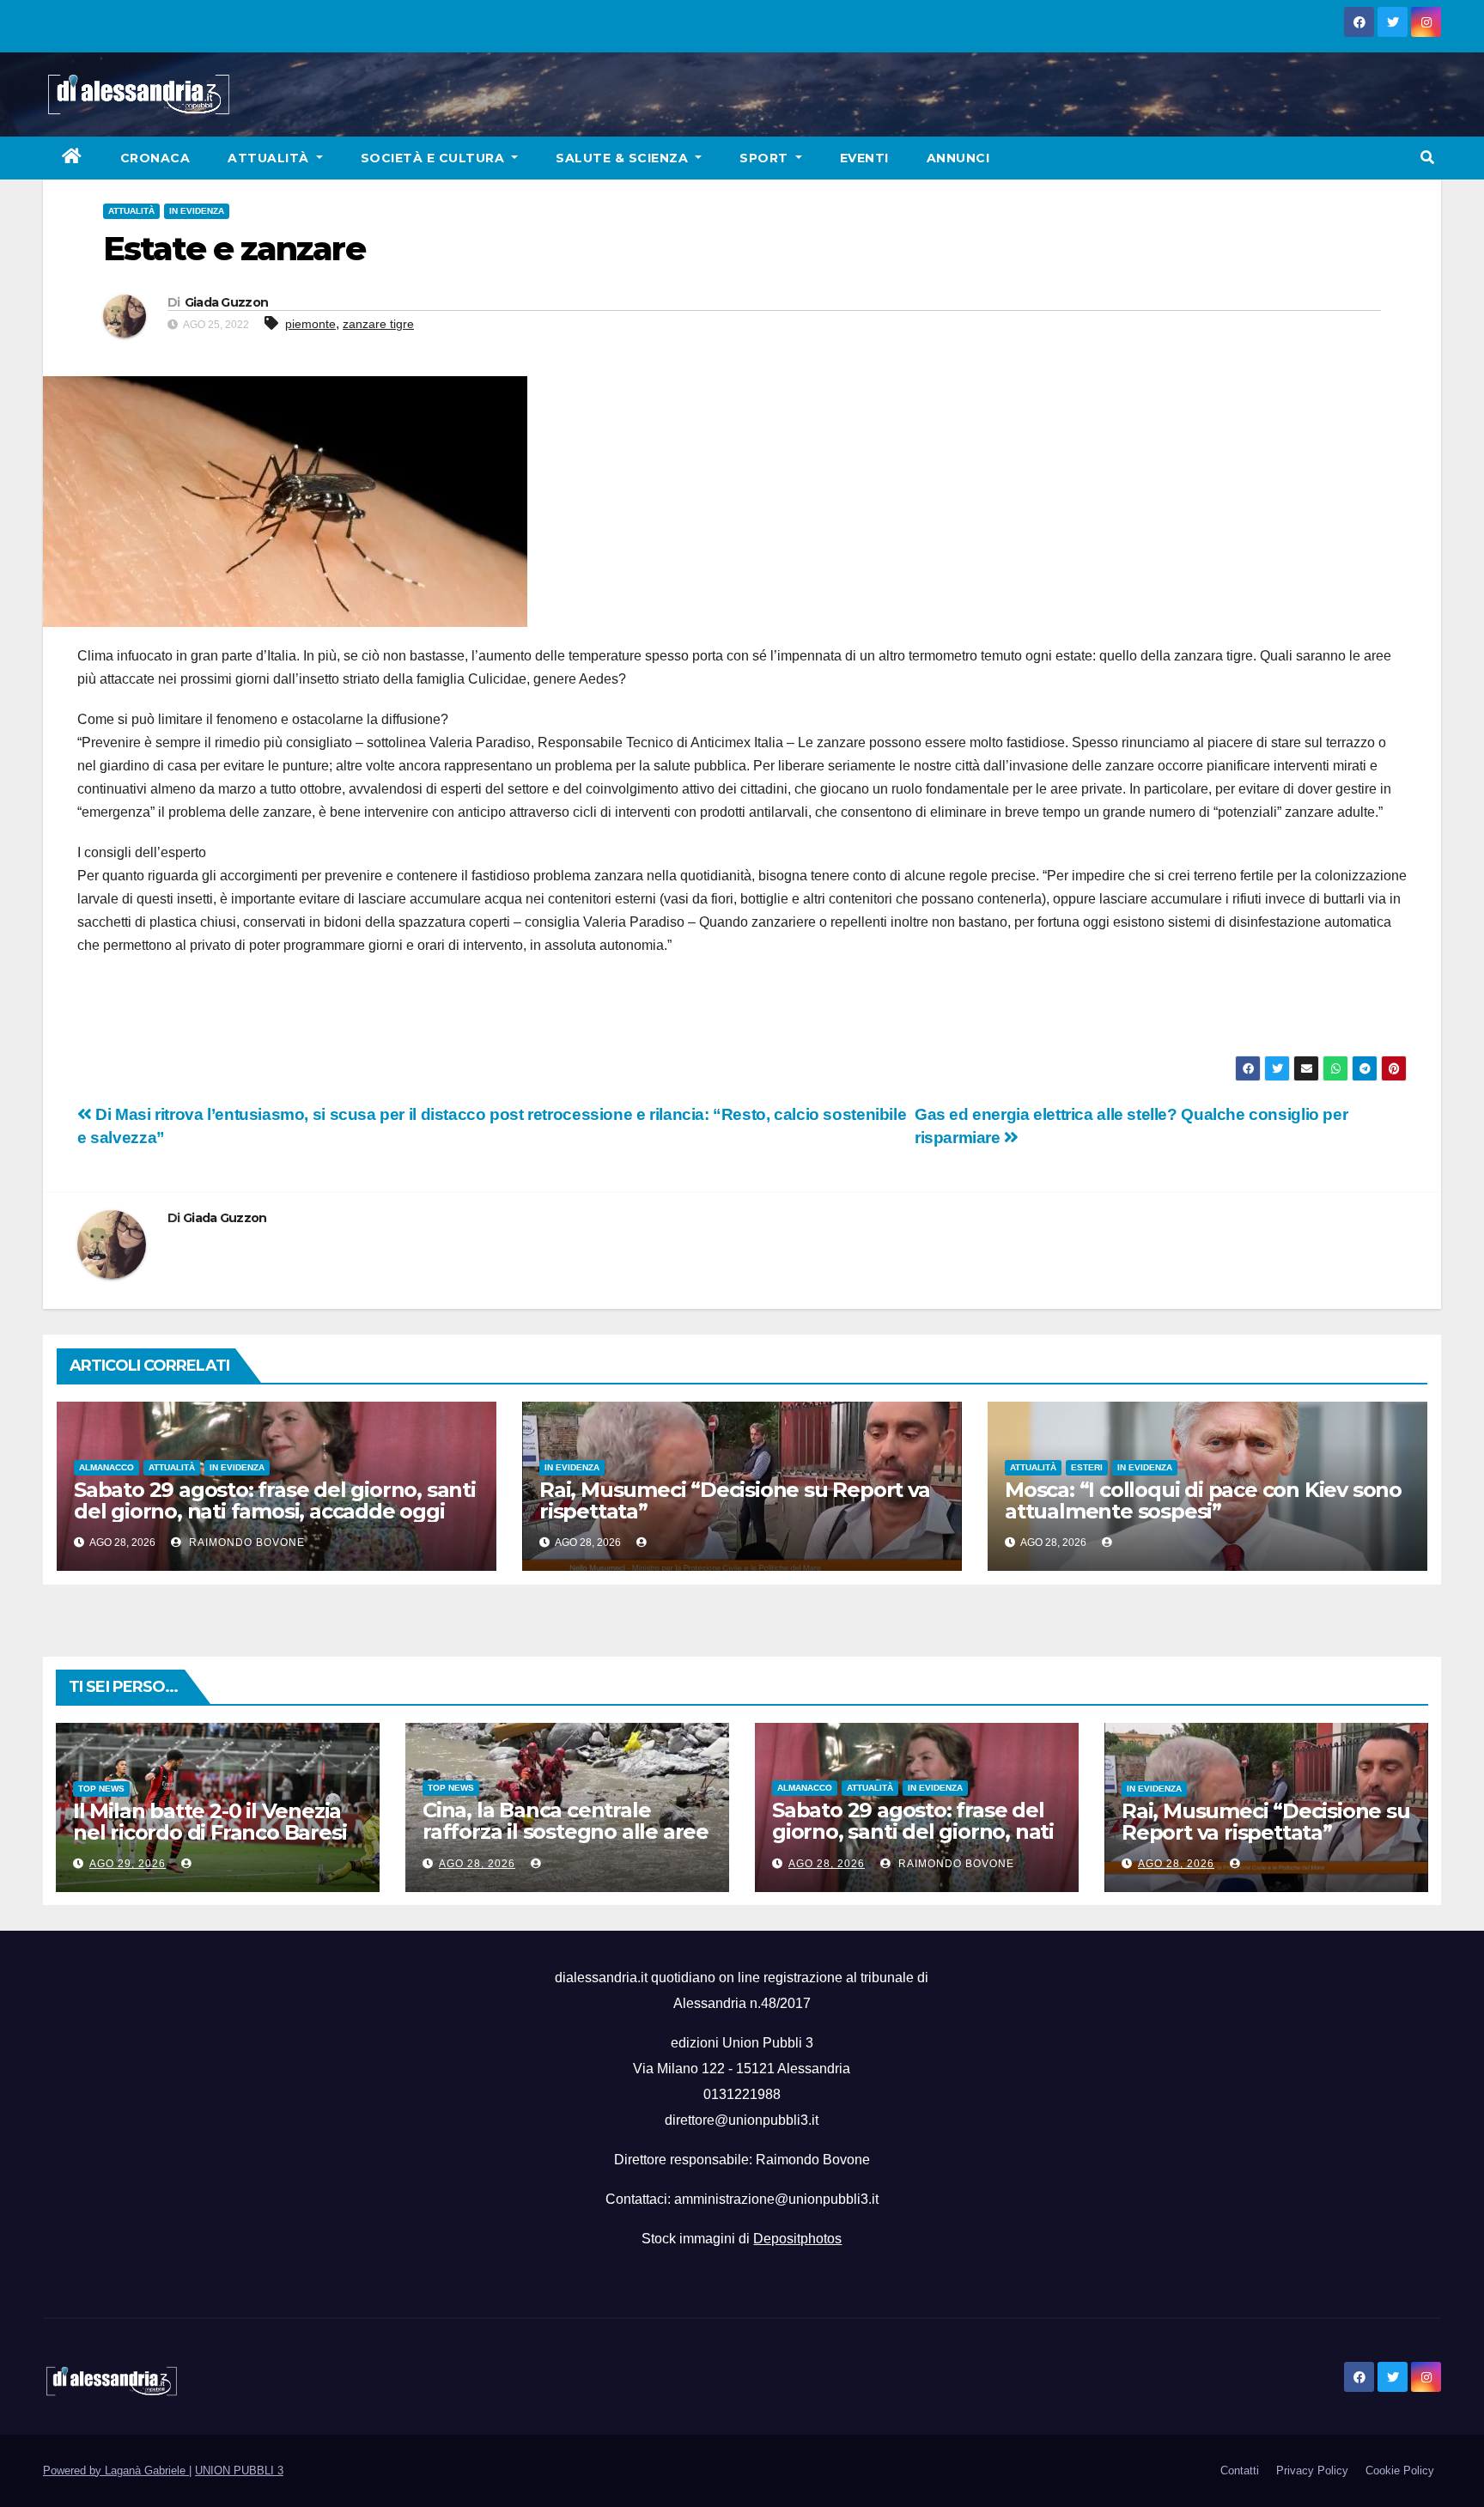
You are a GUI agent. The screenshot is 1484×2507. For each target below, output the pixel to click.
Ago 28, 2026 (477, 1864)
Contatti (1240, 2470)
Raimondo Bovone (245, 1543)
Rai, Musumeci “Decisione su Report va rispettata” (735, 1500)
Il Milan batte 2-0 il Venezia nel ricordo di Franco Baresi (210, 1822)
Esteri (1087, 1467)
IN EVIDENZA (197, 211)
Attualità (270, 158)
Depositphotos (797, 2239)
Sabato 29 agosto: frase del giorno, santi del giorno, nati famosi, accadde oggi (275, 1500)
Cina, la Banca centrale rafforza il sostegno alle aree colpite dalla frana (566, 1832)
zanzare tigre (378, 324)
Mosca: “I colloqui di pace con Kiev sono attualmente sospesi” (1203, 1500)
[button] (1427, 158)
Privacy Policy (1312, 2470)
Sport (766, 158)
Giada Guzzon (227, 302)
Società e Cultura (435, 158)
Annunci (958, 158)
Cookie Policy (1400, 2470)
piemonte (310, 324)
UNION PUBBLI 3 (239, 2470)
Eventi (864, 158)
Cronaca (155, 158)
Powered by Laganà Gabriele (116, 2470)
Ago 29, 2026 (128, 1864)
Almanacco (106, 1467)
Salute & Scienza (624, 158)
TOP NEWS (101, 1789)
